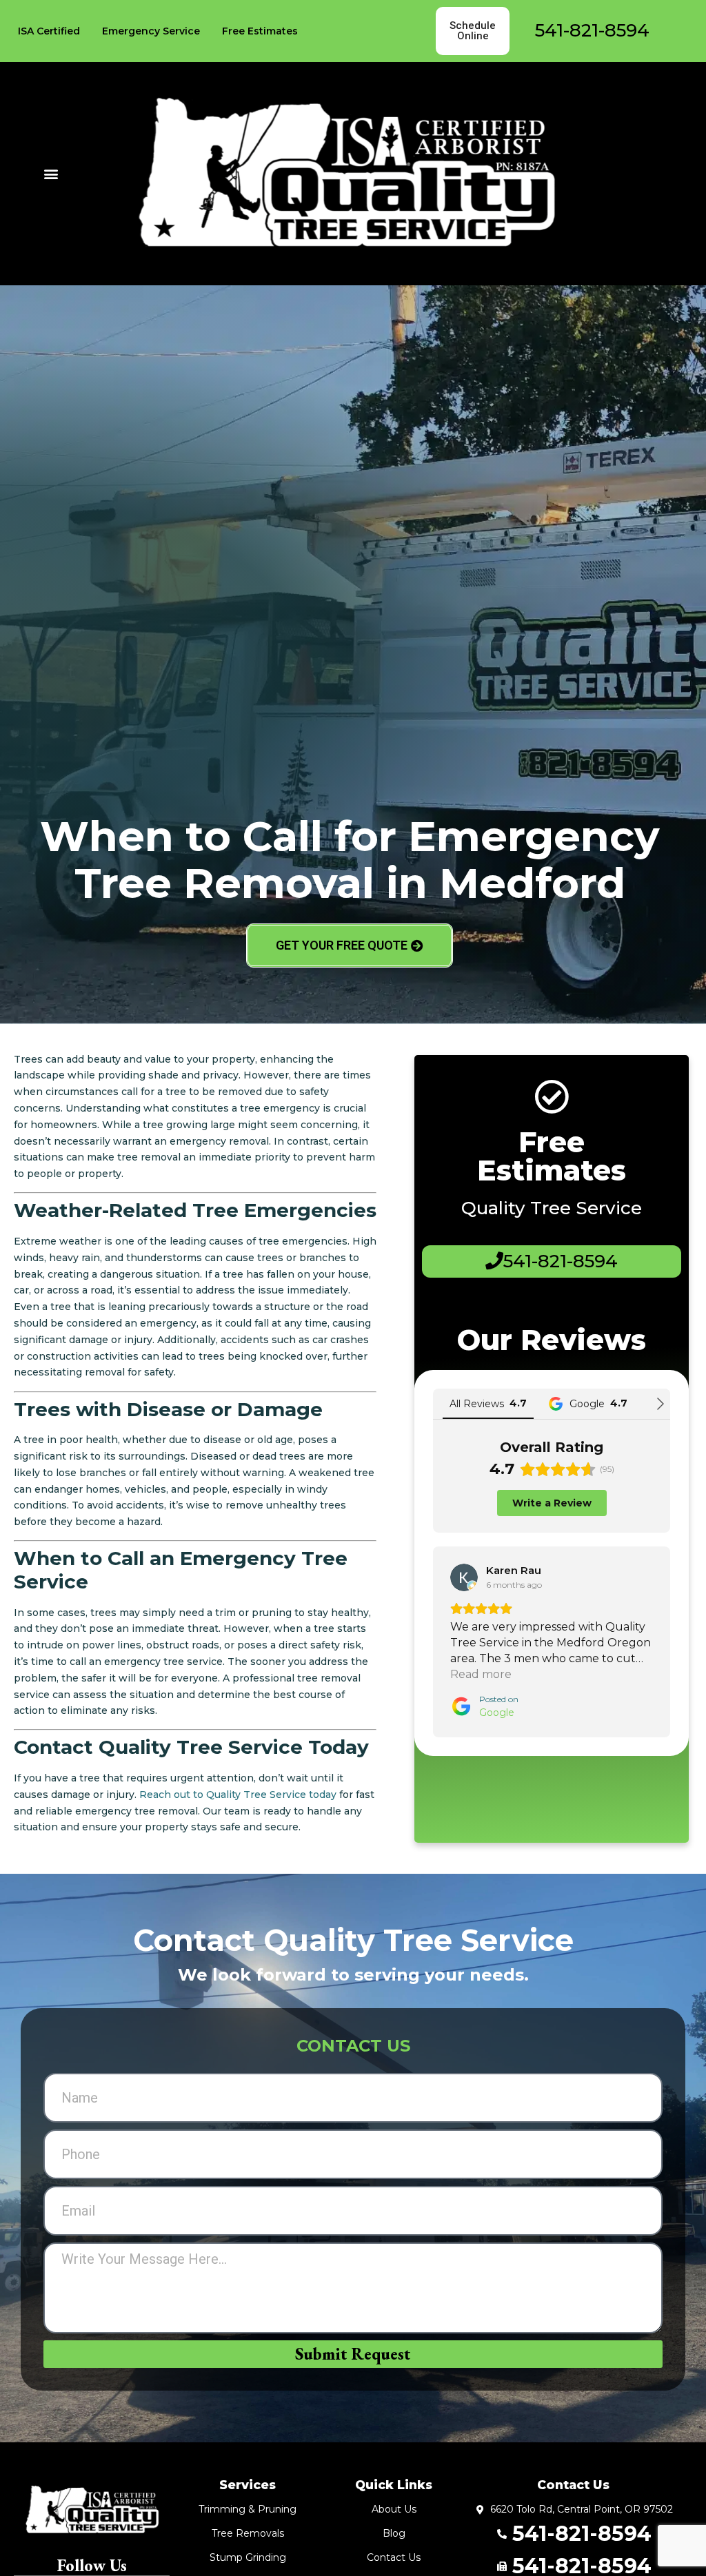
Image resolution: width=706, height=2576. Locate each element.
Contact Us (394, 2557)
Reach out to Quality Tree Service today (238, 1795)
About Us (394, 2509)
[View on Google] (464, 1577)
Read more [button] (481, 1674)
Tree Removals (248, 2533)
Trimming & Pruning (248, 2509)
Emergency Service (151, 31)
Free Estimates (260, 31)
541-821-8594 (592, 30)
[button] (51, 173)
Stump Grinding (248, 2557)
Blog (394, 2533)
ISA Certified (49, 31)
